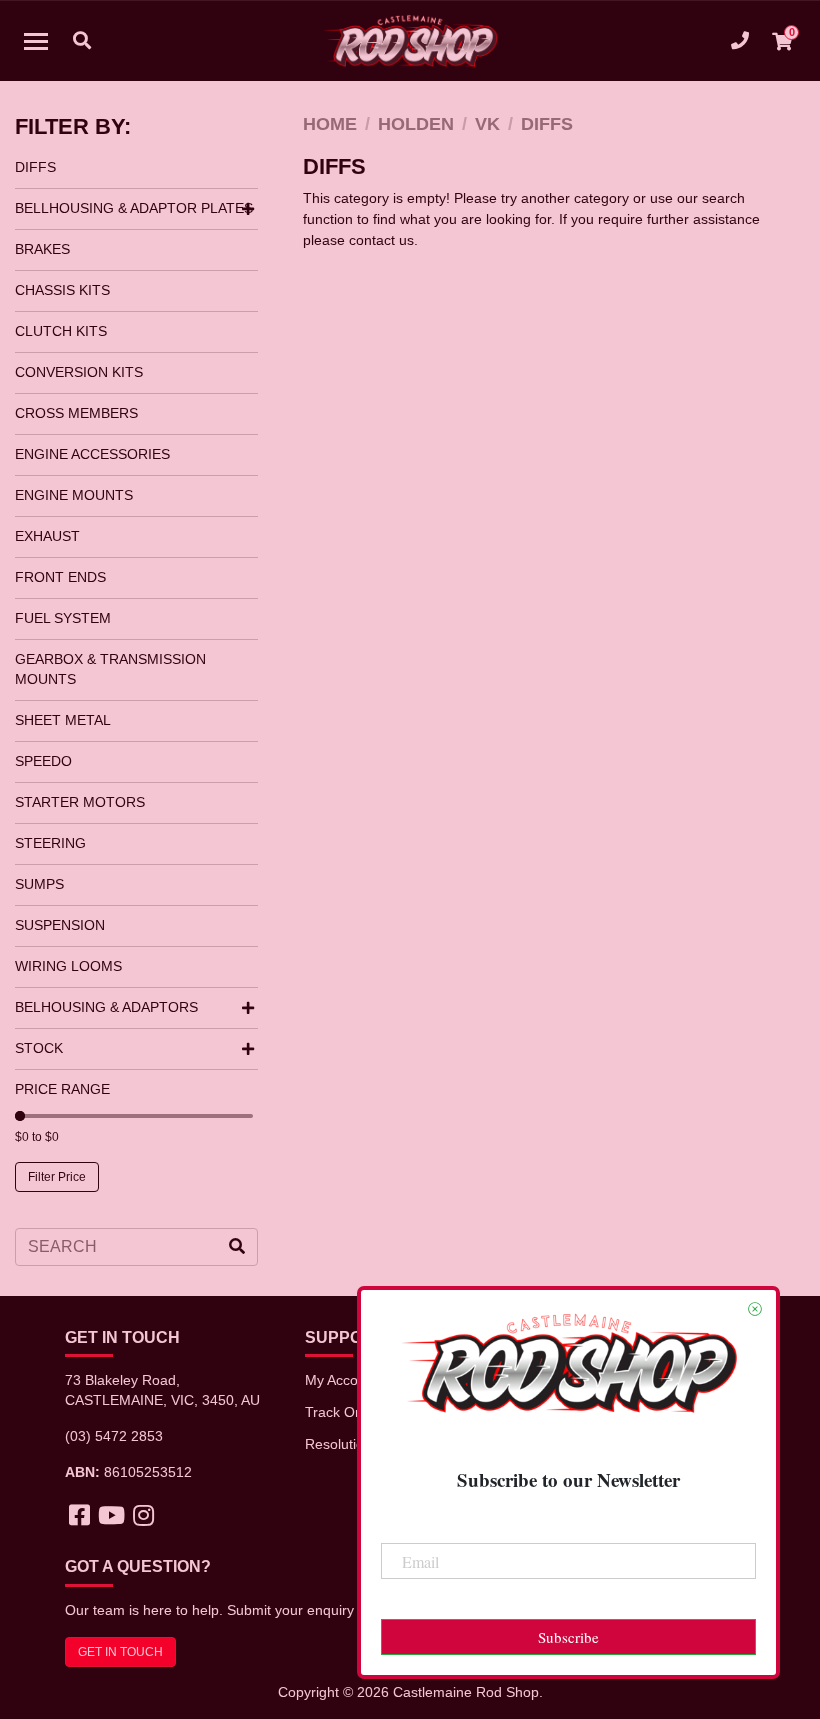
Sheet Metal (63, 720)
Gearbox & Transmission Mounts (110, 669)
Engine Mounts (74, 495)
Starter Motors (80, 802)
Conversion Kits (79, 372)
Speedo (43, 761)
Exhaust (47, 536)
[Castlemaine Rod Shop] (410, 41)
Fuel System (63, 618)
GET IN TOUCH (120, 1652)
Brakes (42, 249)
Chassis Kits (62, 290)
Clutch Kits (61, 331)
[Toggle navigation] (36, 41)
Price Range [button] (62, 1089)
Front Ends (60, 577)
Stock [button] (39, 1048)
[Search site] (237, 1247)
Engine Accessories (92, 454)
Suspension (60, 925)
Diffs (35, 167)
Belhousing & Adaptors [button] (106, 1007)
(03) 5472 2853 (114, 1436)
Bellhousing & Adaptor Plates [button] (134, 208)
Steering (50, 843)
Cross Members (76, 413)
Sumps (39, 884)
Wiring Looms (68, 966)
